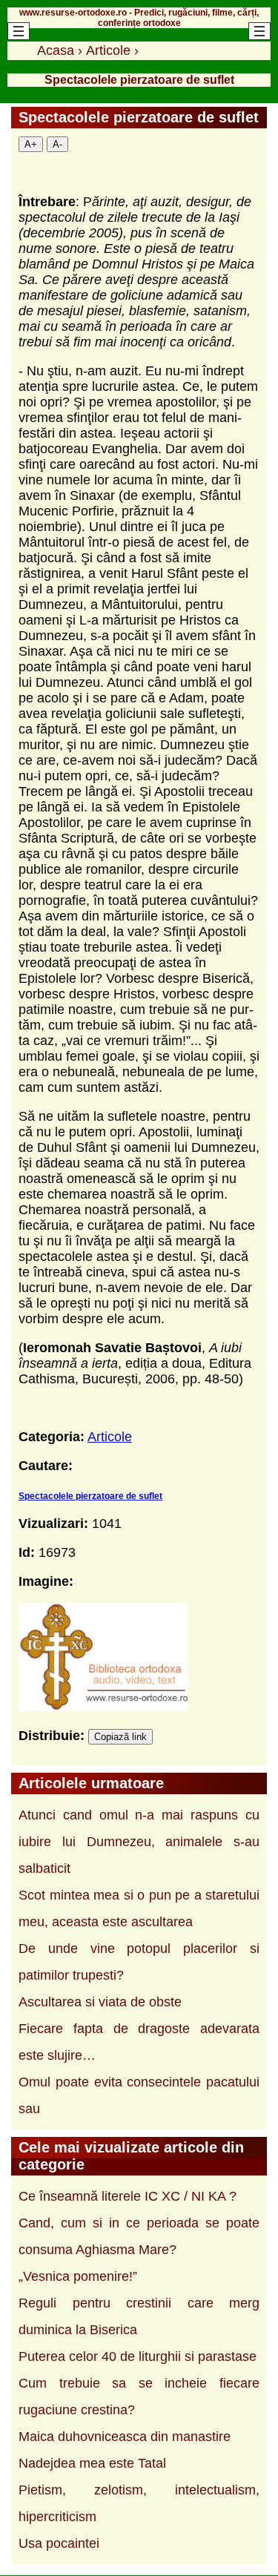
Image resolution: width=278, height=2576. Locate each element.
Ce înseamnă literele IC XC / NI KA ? (128, 2196)
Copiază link (120, 1737)
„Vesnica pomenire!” (78, 2276)
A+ (31, 144)
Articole (110, 1437)
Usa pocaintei (59, 2543)
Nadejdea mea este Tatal (92, 2463)
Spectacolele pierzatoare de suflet (90, 1496)
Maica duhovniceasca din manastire (125, 2437)
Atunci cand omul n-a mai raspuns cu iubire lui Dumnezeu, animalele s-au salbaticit (139, 1842)
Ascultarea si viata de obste (100, 2002)
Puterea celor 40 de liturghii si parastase (138, 2356)
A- (57, 144)
